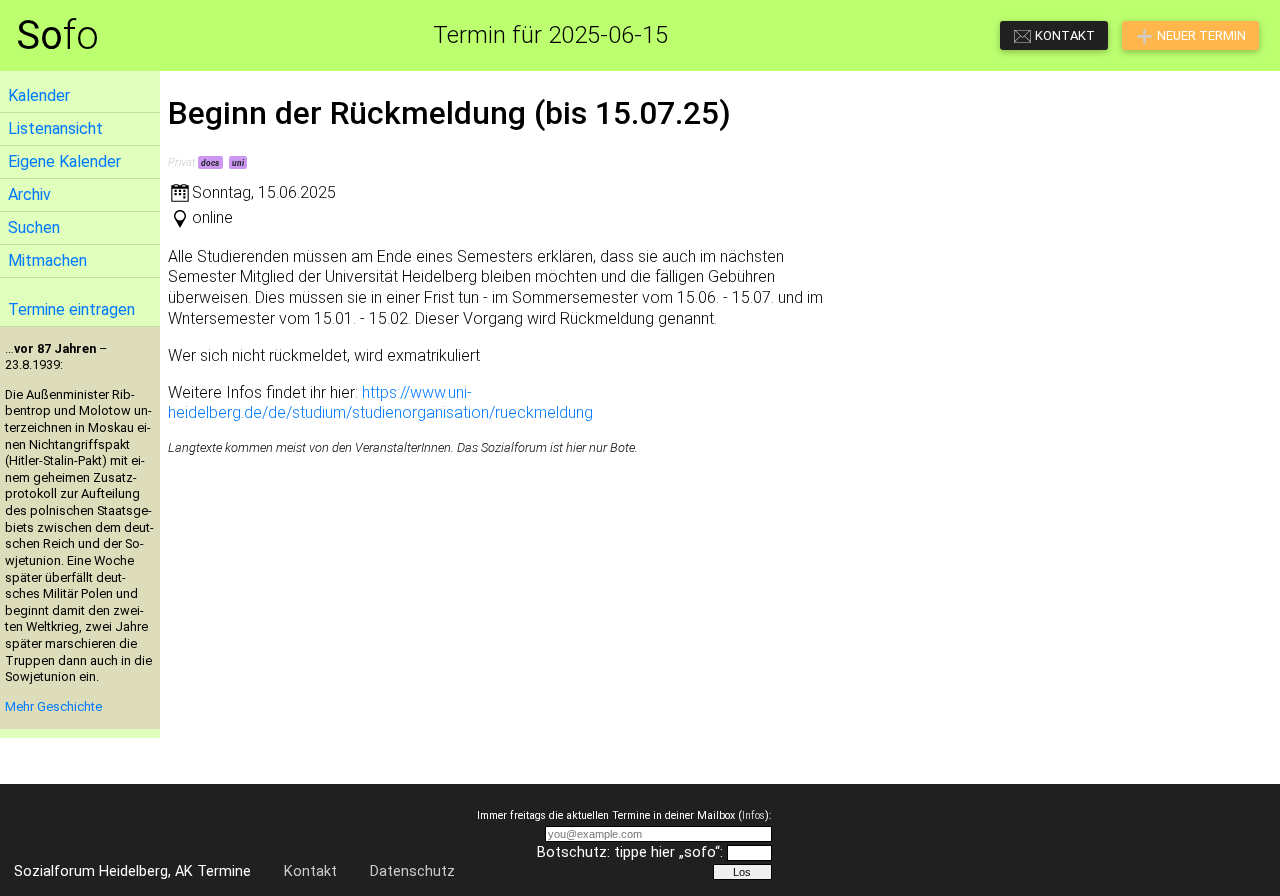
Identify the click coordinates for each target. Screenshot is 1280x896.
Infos (753, 815)
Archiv (29, 194)
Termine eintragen (71, 309)
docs (210, 163)
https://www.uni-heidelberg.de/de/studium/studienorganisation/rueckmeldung (380, 403)
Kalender (39, 95)
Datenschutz (412, 871)
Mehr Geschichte (53, 706)
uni (238, 163)
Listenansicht (55, 128)
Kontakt (310, 871)
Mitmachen (47, 260)
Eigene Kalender (64, 161)
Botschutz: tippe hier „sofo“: (630, 852)
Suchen (34, 227)
